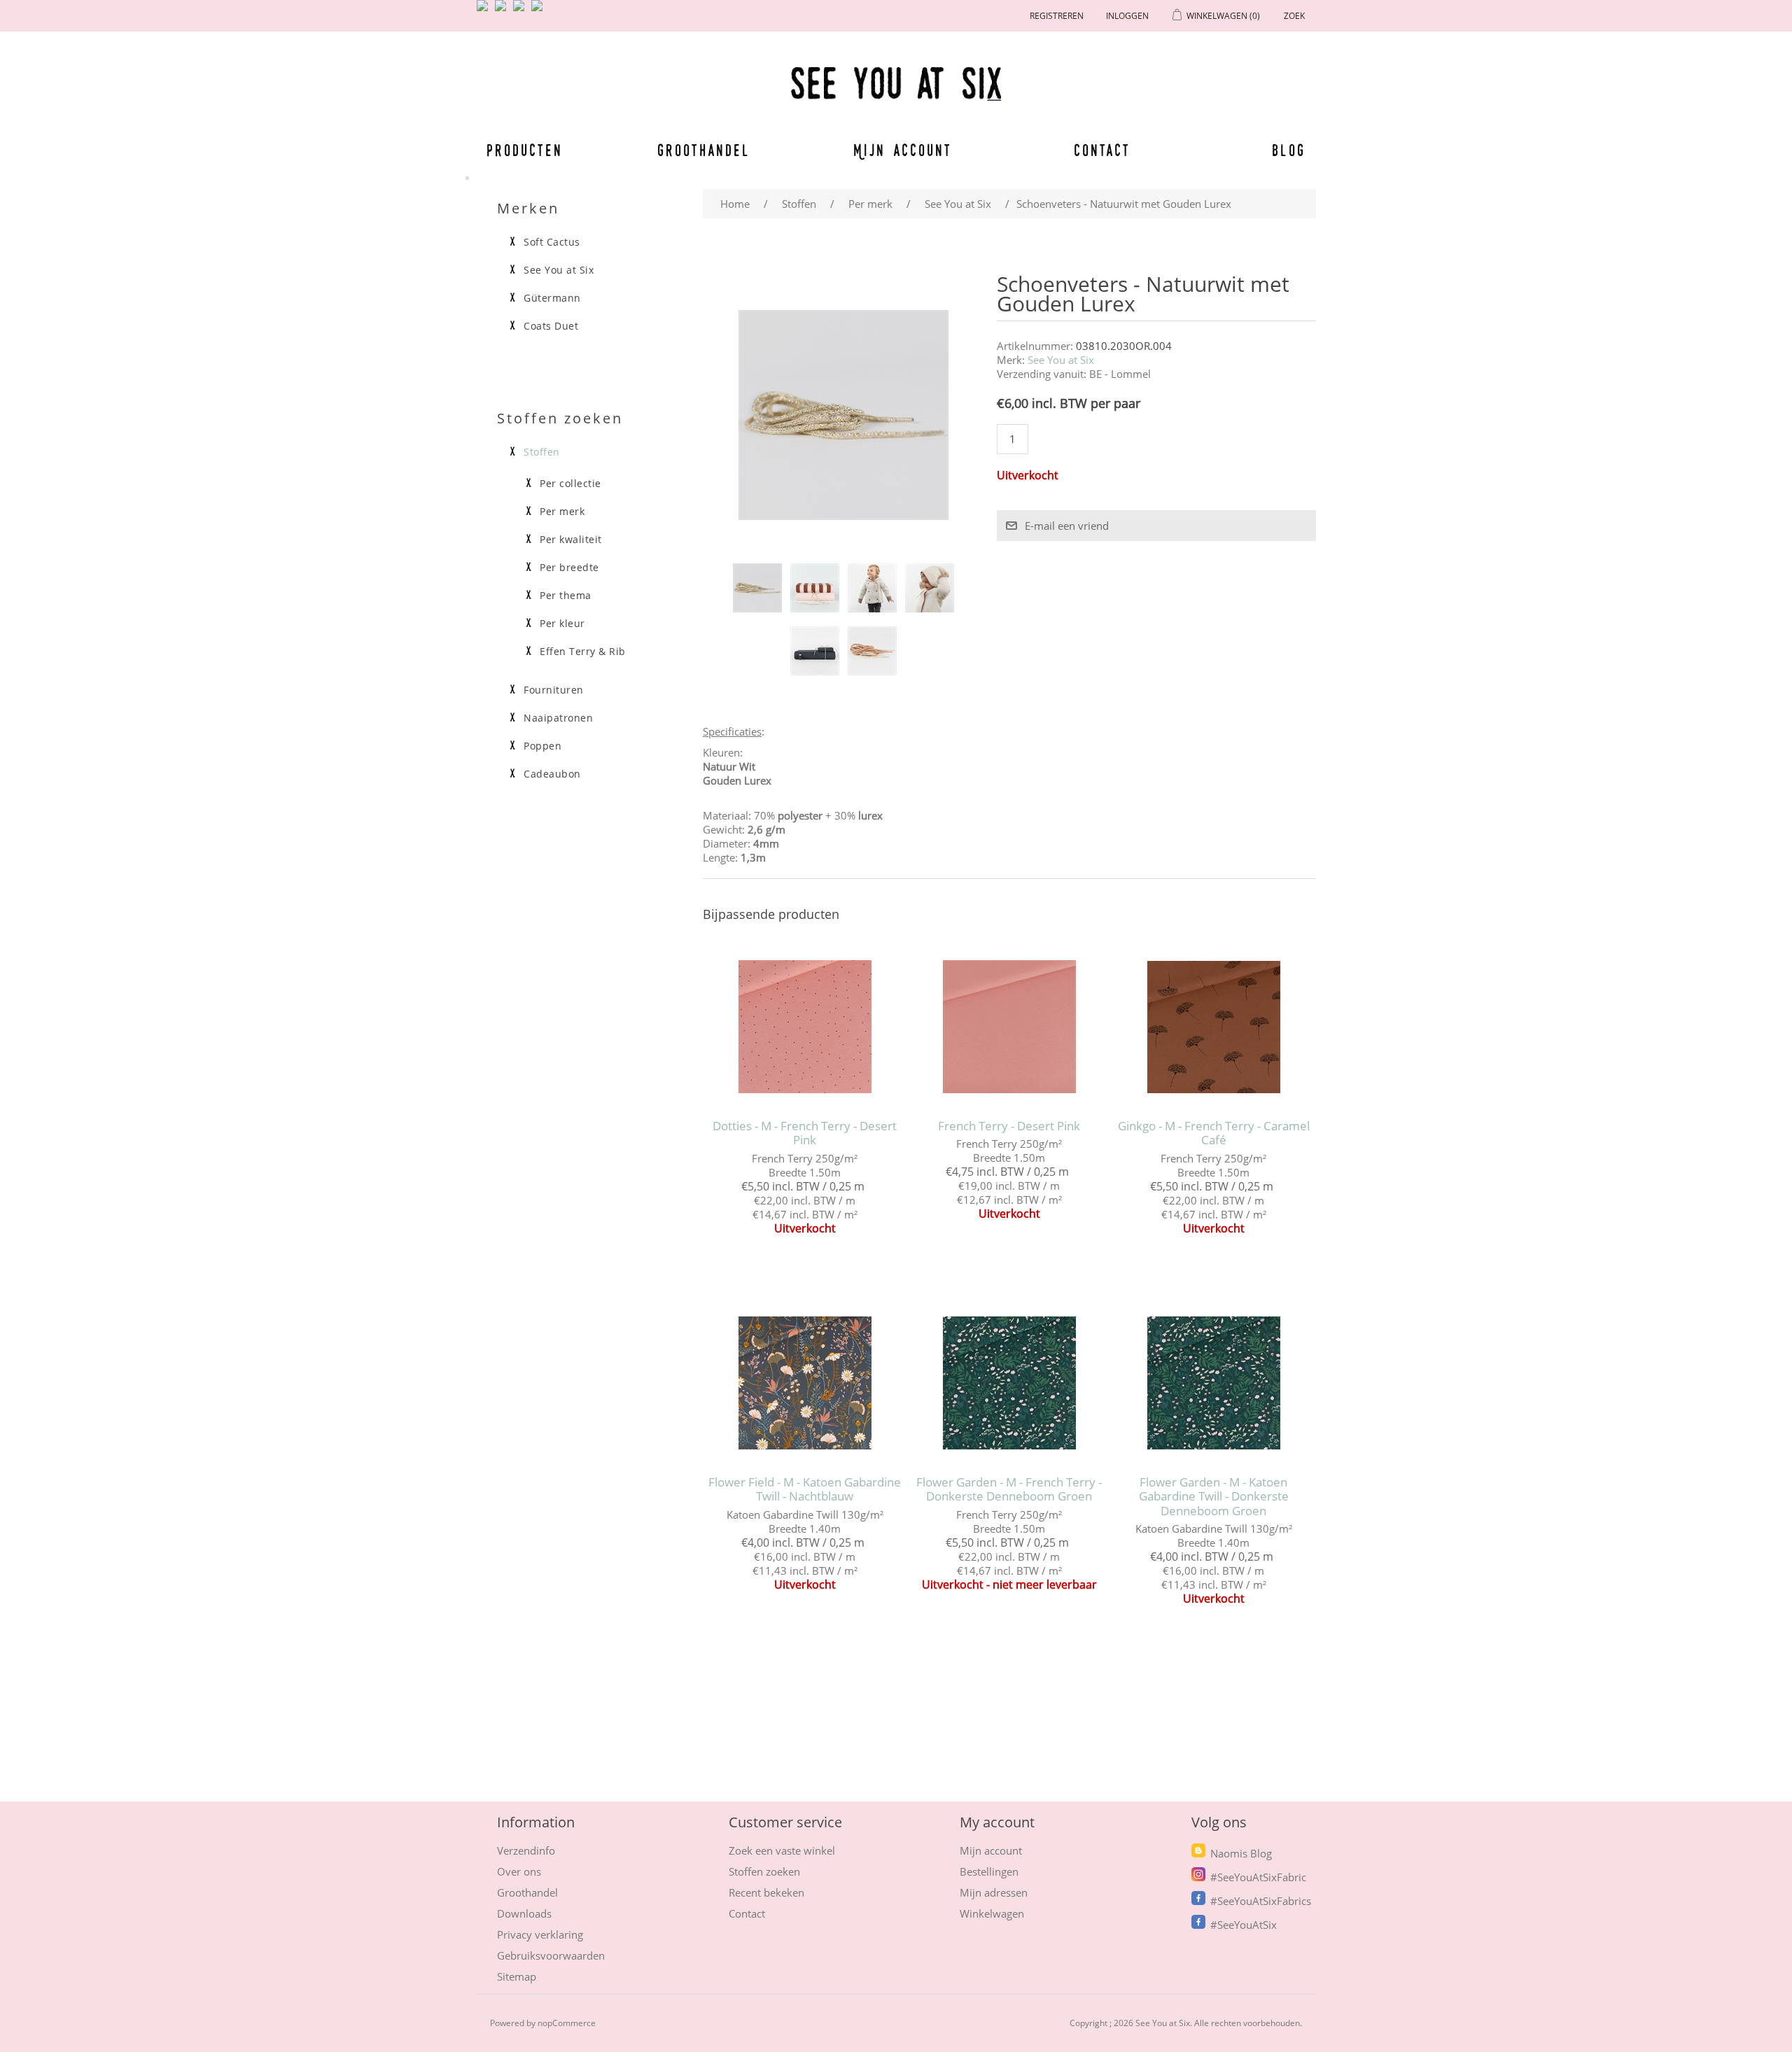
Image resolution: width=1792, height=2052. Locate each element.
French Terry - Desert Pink (1009, 1126)
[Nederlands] (503, 11)
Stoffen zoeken (764, 1871)
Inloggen (1127, 16)
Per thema (566, 596)
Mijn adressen (994, 1892)
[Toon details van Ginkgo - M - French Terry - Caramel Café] (1213, 1027)
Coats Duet (551, 326)
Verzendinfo (526, 1850)
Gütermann (552, 298)
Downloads (524, 1913)
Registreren (1057, 16)
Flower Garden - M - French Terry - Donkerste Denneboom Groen (1009, 1490)
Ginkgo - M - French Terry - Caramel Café (1214, 1133)
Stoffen (542, 452)
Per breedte (569, 568)
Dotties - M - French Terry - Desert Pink (805, 1133)
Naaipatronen (558, 718)
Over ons (519, 1871)
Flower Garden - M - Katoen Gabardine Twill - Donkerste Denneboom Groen (1214, 1497)
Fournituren (554, 690)
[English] (485, 11)
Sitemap (517, 1976)
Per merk (562, 512)
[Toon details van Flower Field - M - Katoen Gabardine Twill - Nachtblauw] (805, 1383)
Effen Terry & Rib (583, 652)
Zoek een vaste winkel (782, 1850)
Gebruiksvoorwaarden (551, 1955)
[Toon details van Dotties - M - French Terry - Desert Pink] (805, 1027)
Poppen (542, 746)
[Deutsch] (540, 11)
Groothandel (704, 150)
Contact (1102, 150)
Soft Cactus (552, 242)
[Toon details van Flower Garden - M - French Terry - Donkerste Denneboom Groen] (1009, 1383)
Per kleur (562, 624)
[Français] (521, 11)
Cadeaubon (552, 774)
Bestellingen (989, 1871)
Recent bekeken (766, 1892)
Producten (522, 150)
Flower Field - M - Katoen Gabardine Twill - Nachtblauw (805, 1490)
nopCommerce (567, 2023)
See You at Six (1061, 360)
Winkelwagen (992, 1913)
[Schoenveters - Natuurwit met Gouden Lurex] (757, 588)
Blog (1289, 150)
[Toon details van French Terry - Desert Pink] (1009, 1027)
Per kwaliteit (571, 540)
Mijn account (903, 150)
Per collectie (570, 484)
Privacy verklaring (540, 1934)
